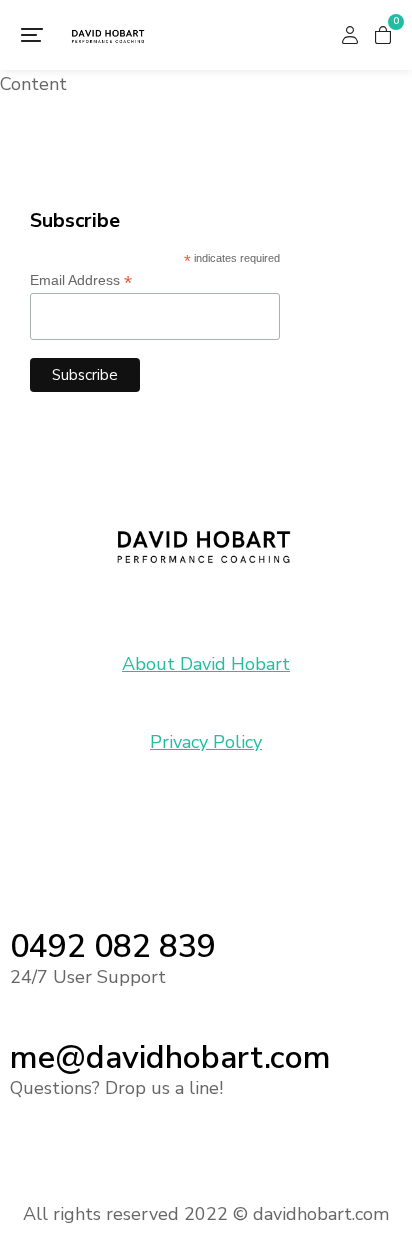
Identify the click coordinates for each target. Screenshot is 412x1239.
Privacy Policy (206, 742)
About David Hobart (206, 664)
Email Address (81, 280)
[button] (32, 35)
